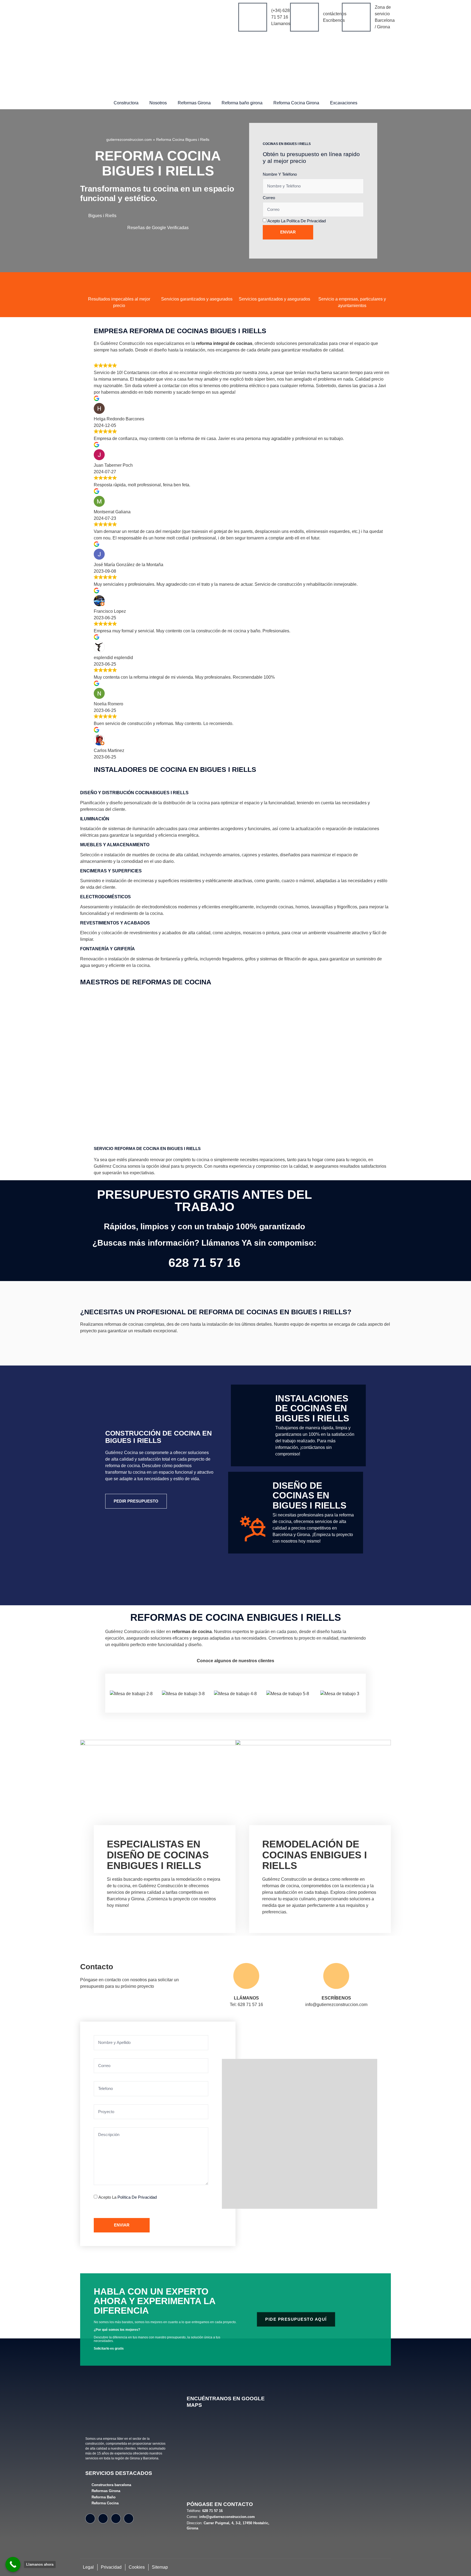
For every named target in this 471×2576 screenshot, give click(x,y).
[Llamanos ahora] (13, 2564)
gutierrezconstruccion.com (129, 140)
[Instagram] (103, 2519)
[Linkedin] (129, 2519)
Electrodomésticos (105, 897)
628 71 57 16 (204, 1263)
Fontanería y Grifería (108, 949)
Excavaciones (344, 103)
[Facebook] (90, 2519)
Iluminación (95, 819)
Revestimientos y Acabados (115, 923)
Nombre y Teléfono (280, 174)
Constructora (126, 103)
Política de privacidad (306, 221)
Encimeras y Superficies (111, 871)
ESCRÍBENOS (336, 1998)
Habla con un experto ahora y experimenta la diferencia (155, 2301)
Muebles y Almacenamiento (115, 845)
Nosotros (158, 103)
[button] (235, 793)
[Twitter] (116, 2519)
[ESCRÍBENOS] (336, 1976)
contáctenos (335, 14)
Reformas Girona (194, 103)
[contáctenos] (304, 17)
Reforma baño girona (242, 103)
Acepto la (297, 221)
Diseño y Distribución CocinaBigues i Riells (134, 793)
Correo (269, 198)
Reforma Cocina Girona (296, 103)
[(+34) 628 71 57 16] (253, 17)
